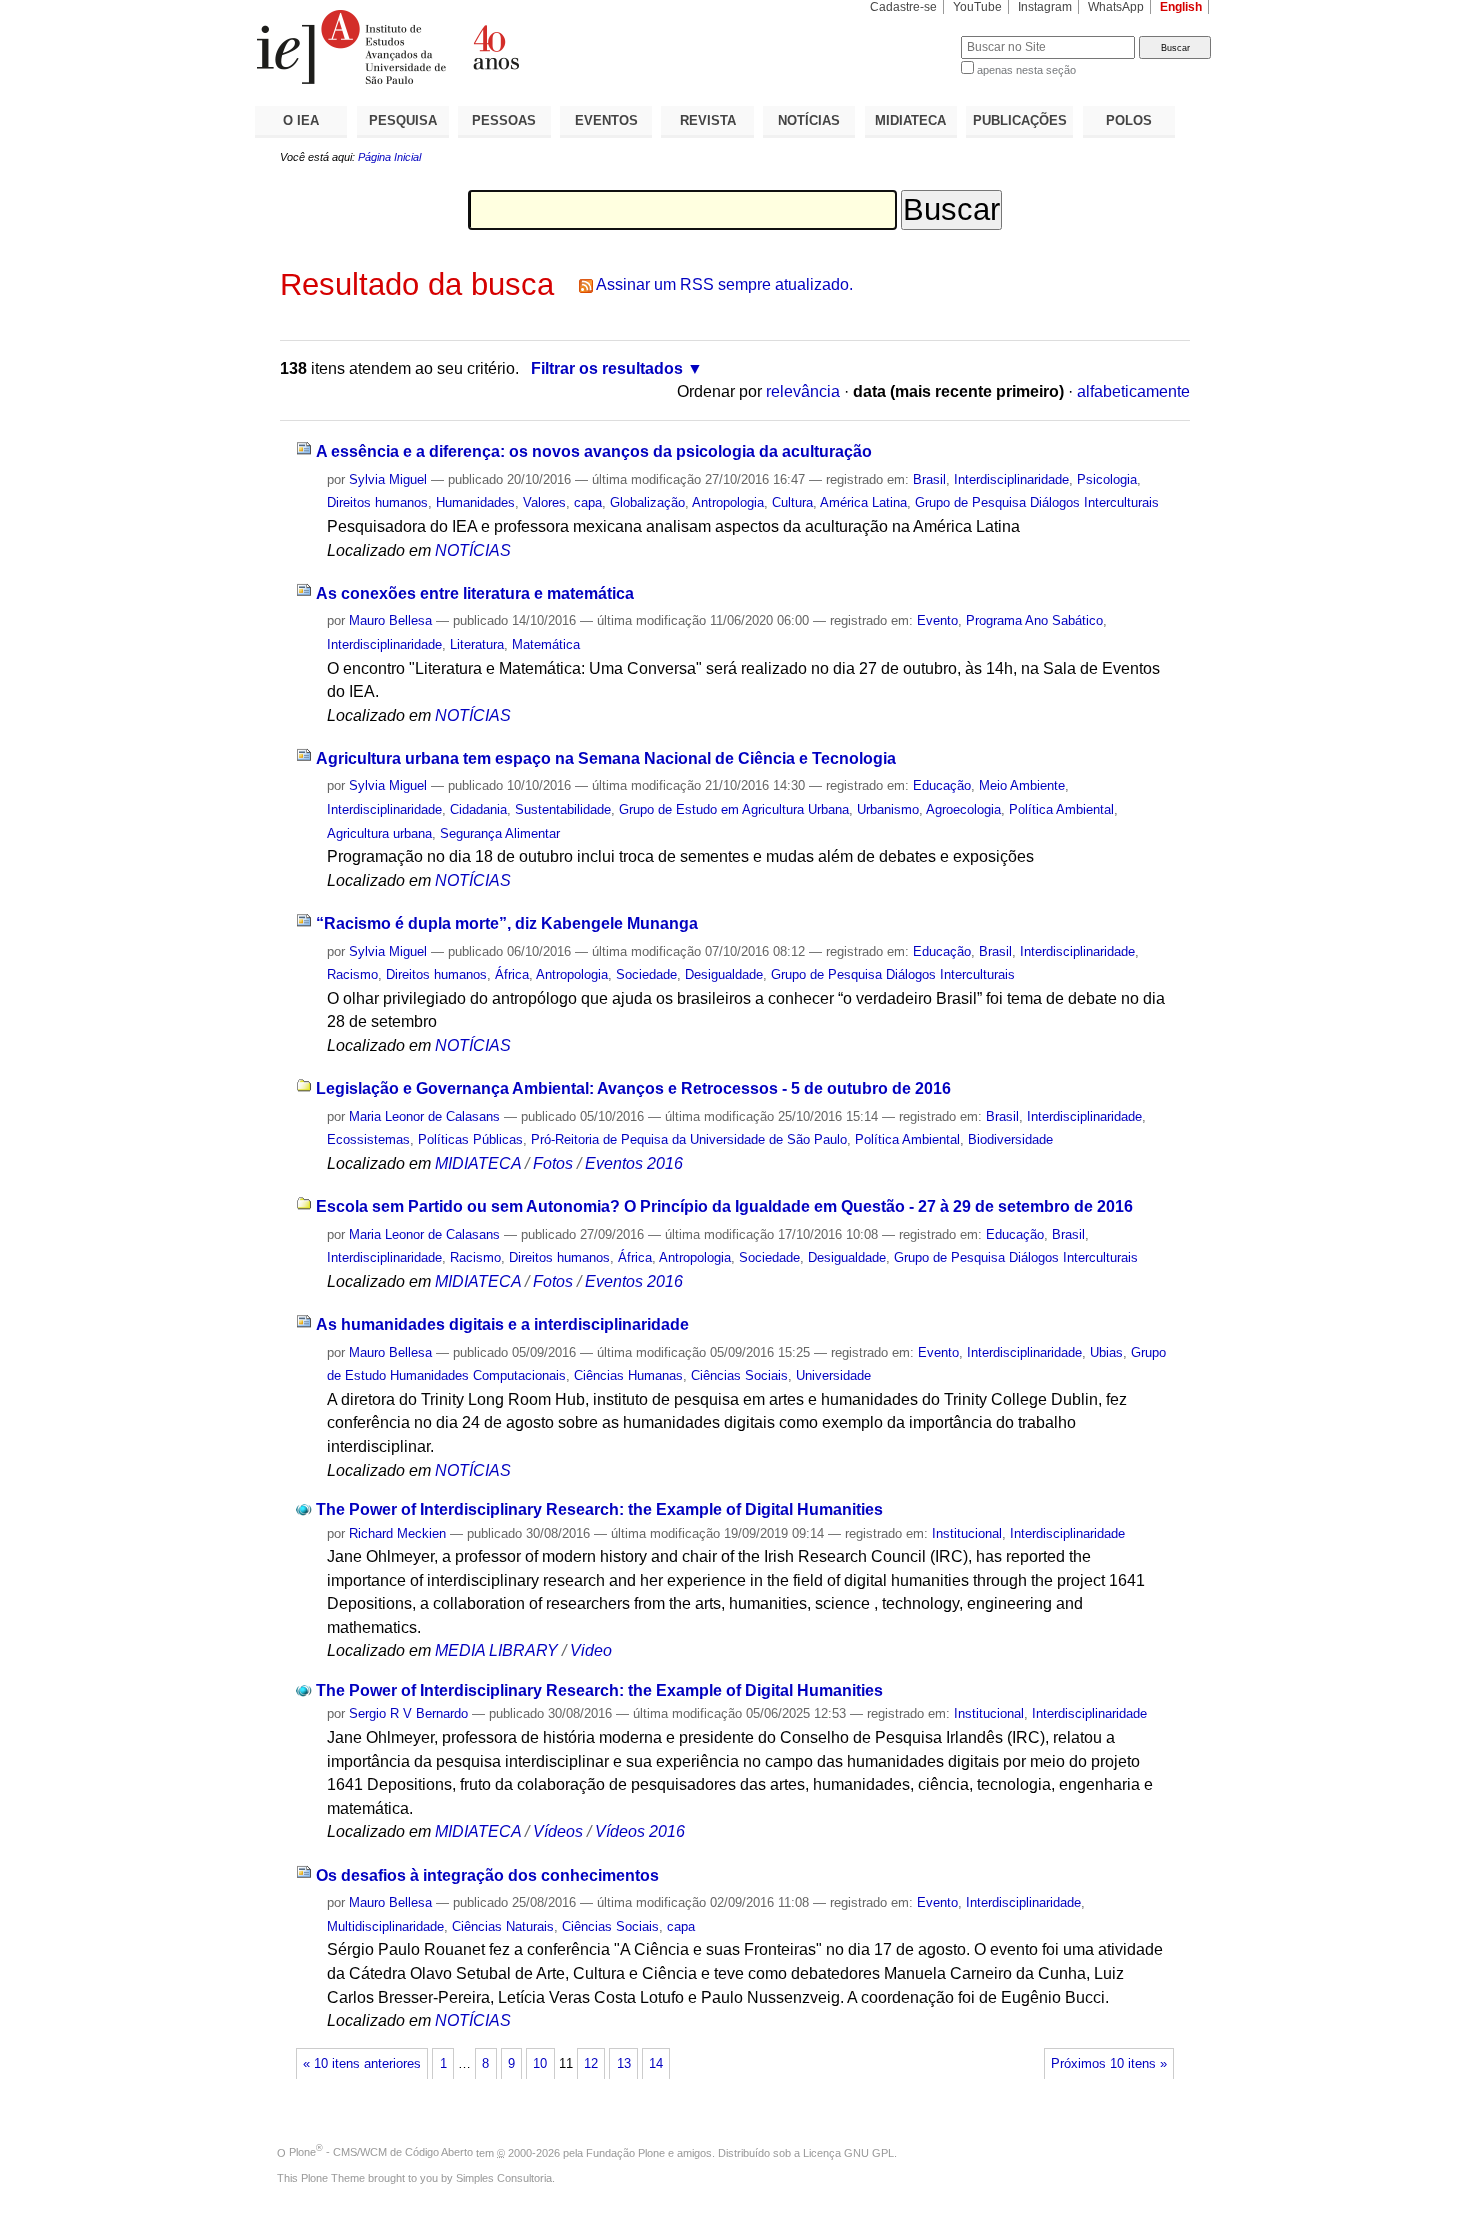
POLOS (1129, 120)
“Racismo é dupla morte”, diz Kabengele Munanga (507, 923)
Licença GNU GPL (848, 2152)
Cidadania (478, 809)
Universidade (833, 1375)
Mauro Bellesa (390, 620)
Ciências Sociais (739, 1375)
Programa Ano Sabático (1034, 620)
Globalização (647, 502)
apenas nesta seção (1026, 70)
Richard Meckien (397, 1533)
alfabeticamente (1133, 391)
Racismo (352, 974)
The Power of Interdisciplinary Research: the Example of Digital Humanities (599, 1509)
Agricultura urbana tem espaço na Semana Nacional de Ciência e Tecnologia (606, 758)
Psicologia (1107, 479)
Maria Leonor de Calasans (424, 1116)
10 (540, 2064)
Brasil (929, 479)
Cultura (792, 502)
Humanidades (475, 502)
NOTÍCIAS (809, 120)
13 (624, 2064)
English (1181, 7)
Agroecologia (963, 809)
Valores (544, 502)
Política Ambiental (1061, 809)
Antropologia (728, 502)
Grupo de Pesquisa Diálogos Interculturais (1037, 502)
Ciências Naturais (503, 1926)
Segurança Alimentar (500, 833)
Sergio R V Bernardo (408, 1713)
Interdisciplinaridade (1011, 479)
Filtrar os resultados (607, 368)
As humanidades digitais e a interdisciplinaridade (502, 1324)
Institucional (967, 1533)
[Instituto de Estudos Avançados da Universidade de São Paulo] (495, 47)
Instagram (1045, 7)
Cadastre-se (903, 7)
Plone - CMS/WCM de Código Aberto (381, 2152)
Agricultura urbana (379, 833)
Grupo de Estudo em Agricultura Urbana (734, 809)
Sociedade (646, 974)
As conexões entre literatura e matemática (475, 593)
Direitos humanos (377, 502)
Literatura (477, 644)
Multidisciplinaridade (385, 1926)
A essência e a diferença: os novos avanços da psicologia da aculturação (594, 451)
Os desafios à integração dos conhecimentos (487, 1875)
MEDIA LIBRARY (496, 1650)
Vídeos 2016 (640, 1831)
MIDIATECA (910, 120)
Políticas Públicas (470, 1139)
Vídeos (558, 1831)
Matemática (546, 644)
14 (656, 2064)
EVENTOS (606, 120)
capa (588, 502)
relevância (803, 391)
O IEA (301, 120)
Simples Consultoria (504, 2178)
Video (591, 1650)
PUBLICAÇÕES (1020, 120)
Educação (942, 785)
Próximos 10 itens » (1109, 2064)
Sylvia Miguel (388, 479)
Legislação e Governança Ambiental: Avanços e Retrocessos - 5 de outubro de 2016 (633, 1088)
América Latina (863, 502)
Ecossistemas (368, 1139)
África (512, 974)
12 (591, 2064)
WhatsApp (1116, 7)
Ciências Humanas (628, 1375)
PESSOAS (504, 120)
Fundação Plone (625, 2152)
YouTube (977, 7)
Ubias (1106, 1352)
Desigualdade (724, 974)
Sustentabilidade (563, 809)
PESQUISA (403, 120)
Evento (937, 620)
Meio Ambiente (1022, 785)
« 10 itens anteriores (362, 2064)
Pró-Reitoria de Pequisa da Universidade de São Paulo (689, 1139)
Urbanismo (888, 809)
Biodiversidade (1010, 1139)
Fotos (553, 1163)
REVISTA (708, 120)
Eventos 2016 (634, 1163)
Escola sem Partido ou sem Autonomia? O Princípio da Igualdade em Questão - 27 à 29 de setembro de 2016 (724, 1206)
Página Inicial (389, 157)
